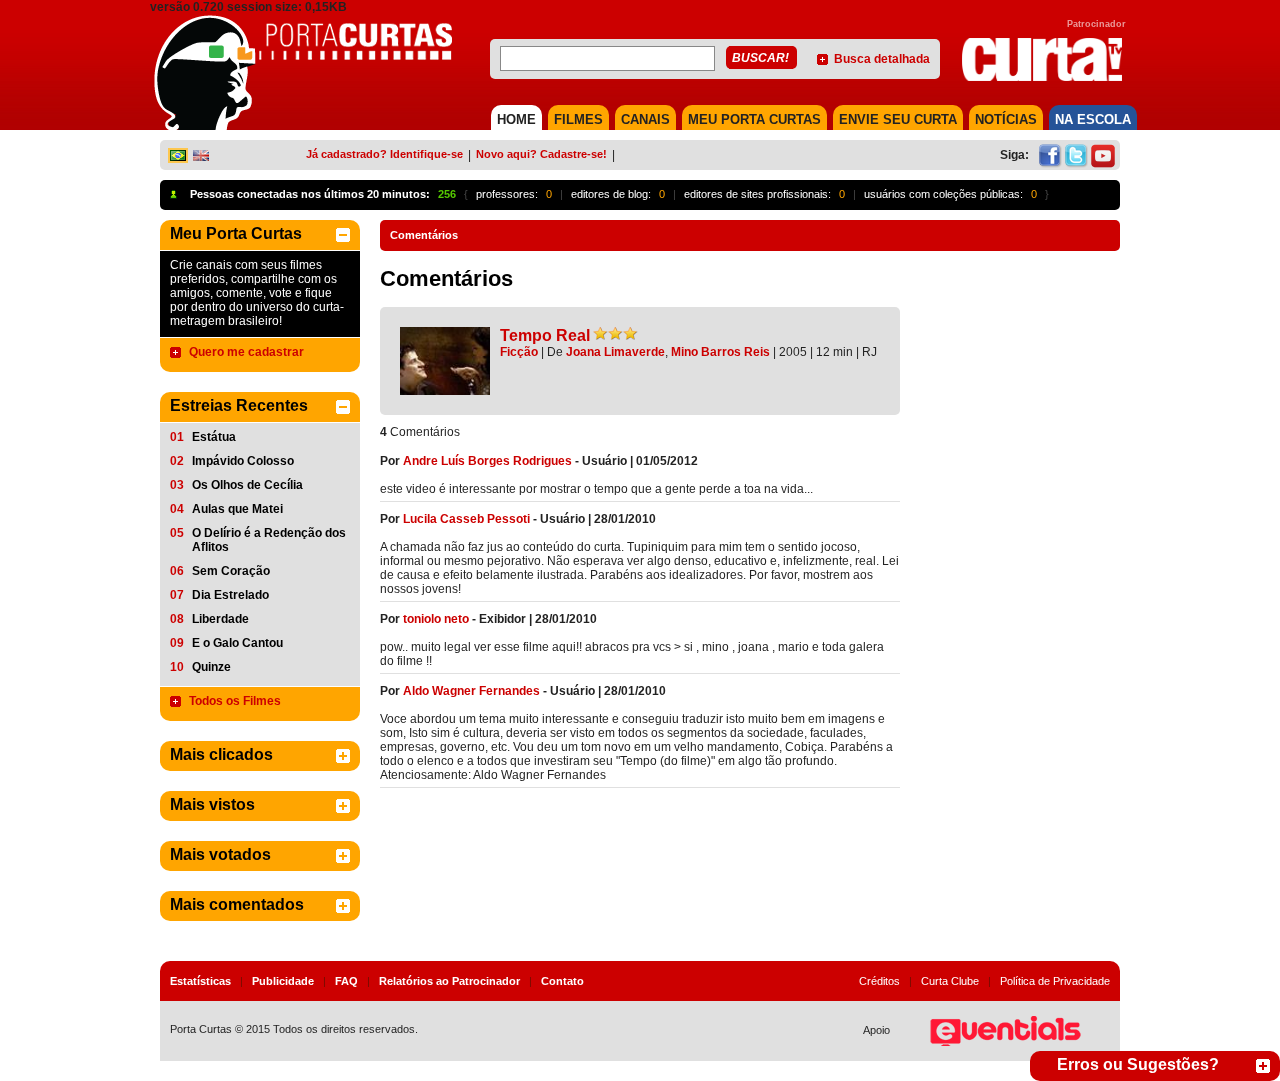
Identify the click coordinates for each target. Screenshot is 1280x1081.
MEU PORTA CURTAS (754, 119)
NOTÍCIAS (1006, 119)
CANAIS (645, 119)
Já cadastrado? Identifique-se (384, 154)
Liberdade (220, 619)
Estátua (214, 437)
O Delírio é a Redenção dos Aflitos (269, 540)
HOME (516, 119)
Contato (562, 981)
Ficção (519, 352)
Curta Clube (950, 981)
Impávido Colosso (243, 461)
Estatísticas (200, 981)
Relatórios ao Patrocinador (449, 981)
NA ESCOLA (1093, 119)
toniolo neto (436, 619)
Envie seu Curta (898, 119)
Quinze (211, 667)
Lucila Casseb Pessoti (466, 519)
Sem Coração (231, 571)
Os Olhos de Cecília (247, 485)
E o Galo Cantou (237, 643)
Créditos (879, 981)
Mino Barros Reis (720, 352)
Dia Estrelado (230, 595)
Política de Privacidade (1055, 981)
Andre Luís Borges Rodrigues (487, 461)
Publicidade (283, 981)
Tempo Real (545, 335)
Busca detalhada (882, 59)
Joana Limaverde (615, 352)
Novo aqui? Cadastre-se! (541, 154)
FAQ (346, 981)
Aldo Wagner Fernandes (471, 691)
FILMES (578, 119)
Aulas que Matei (237, 509)
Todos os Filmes (235, 701)
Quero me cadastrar (246, 352)
